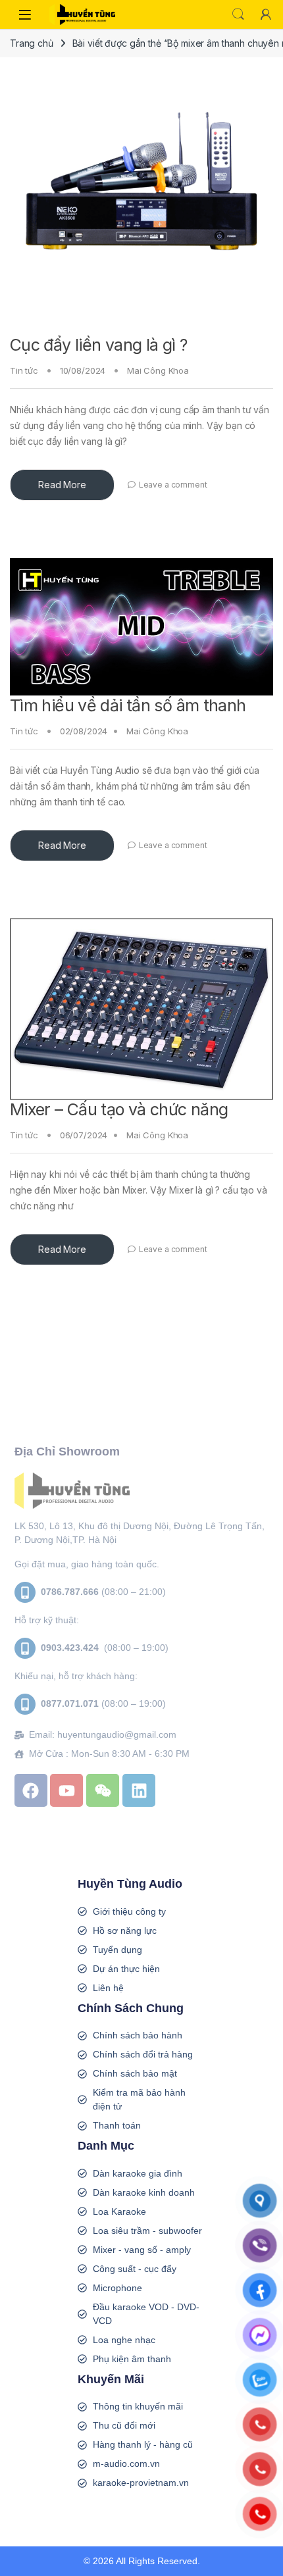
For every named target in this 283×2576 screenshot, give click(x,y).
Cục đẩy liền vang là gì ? (98, 345)
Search (238, 14)
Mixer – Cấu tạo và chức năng (119, 1109)
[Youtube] (66, 1790)
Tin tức (24, 370)
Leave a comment (173, 485)
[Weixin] (103, 1790)
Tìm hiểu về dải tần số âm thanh (128, 705)
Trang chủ (32, 43)
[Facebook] (31, 1790)
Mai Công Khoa (158, 370)
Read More (62, 485)
